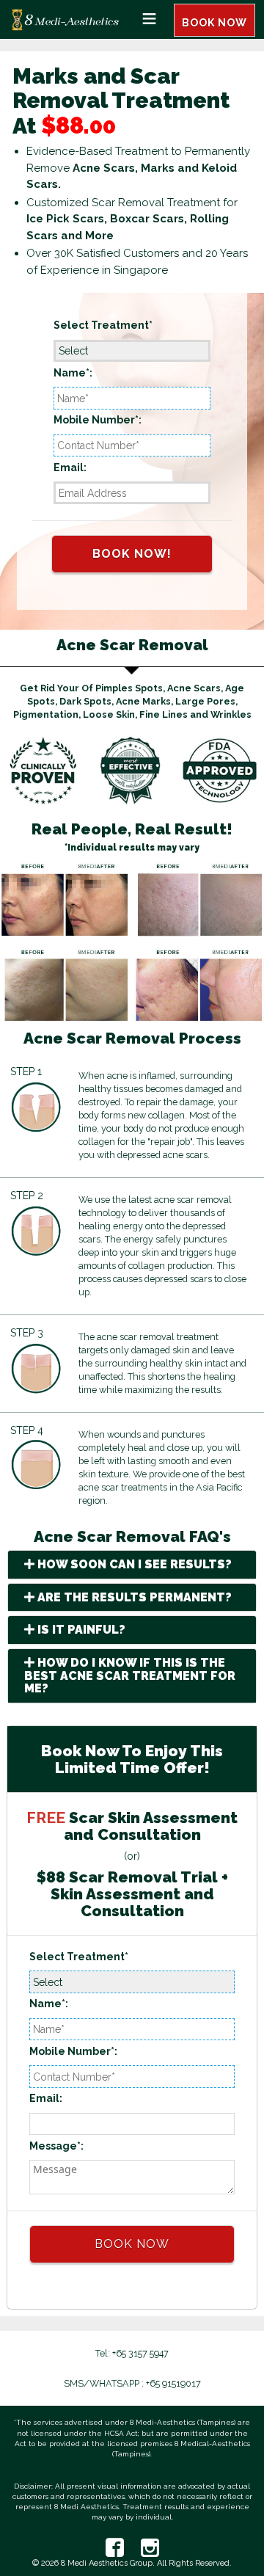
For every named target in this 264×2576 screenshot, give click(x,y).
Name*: (73, 373)
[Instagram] (143, 2548)
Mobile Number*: (98, 420)
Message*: (56, 2146)
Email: (70, 467)
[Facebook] (115, 2548)
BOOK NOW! (132, 554)
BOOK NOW (214, 23)
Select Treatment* (103, 325)
